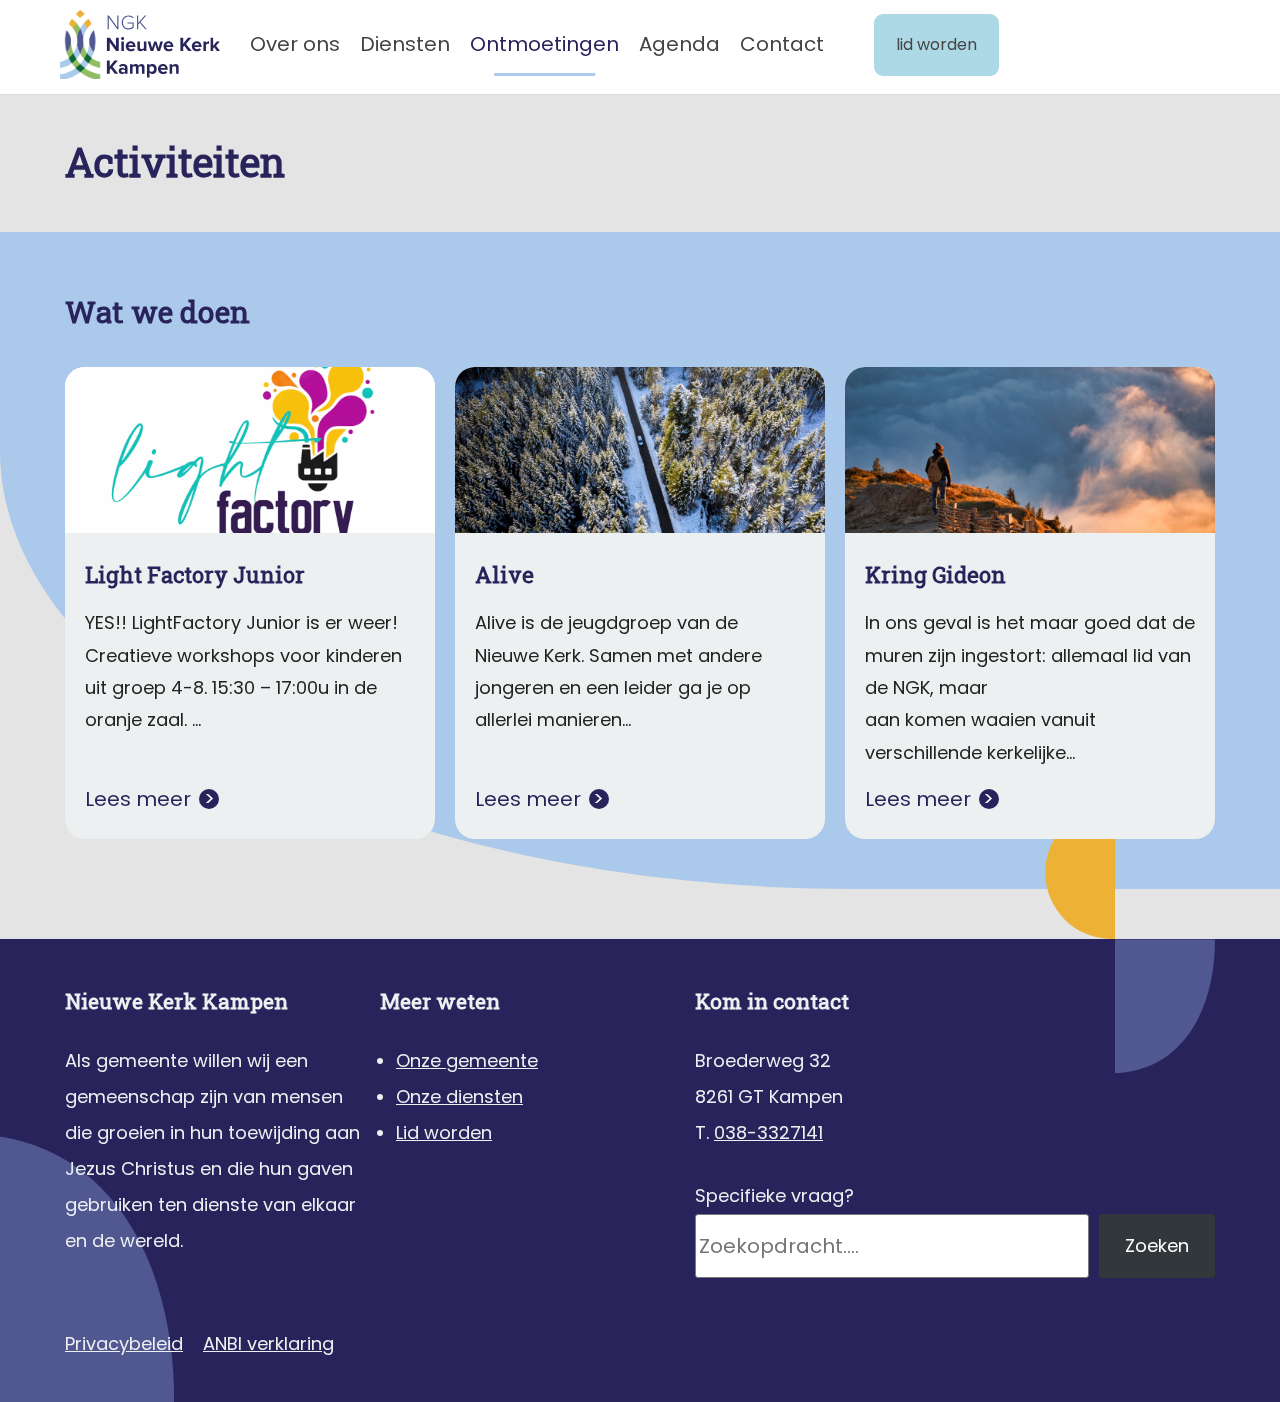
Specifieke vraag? (774, 1195)
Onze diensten (459, 1096)
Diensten (405, 44)
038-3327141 (768, 1132)
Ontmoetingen (544, 44)
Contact (782, 44)
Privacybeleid (124, 1343)
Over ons (295, 44)
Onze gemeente (467, 1060)
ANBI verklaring (268, 1343)
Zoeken (1157, 1245)
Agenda (679, 44)
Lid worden (936, 44)
